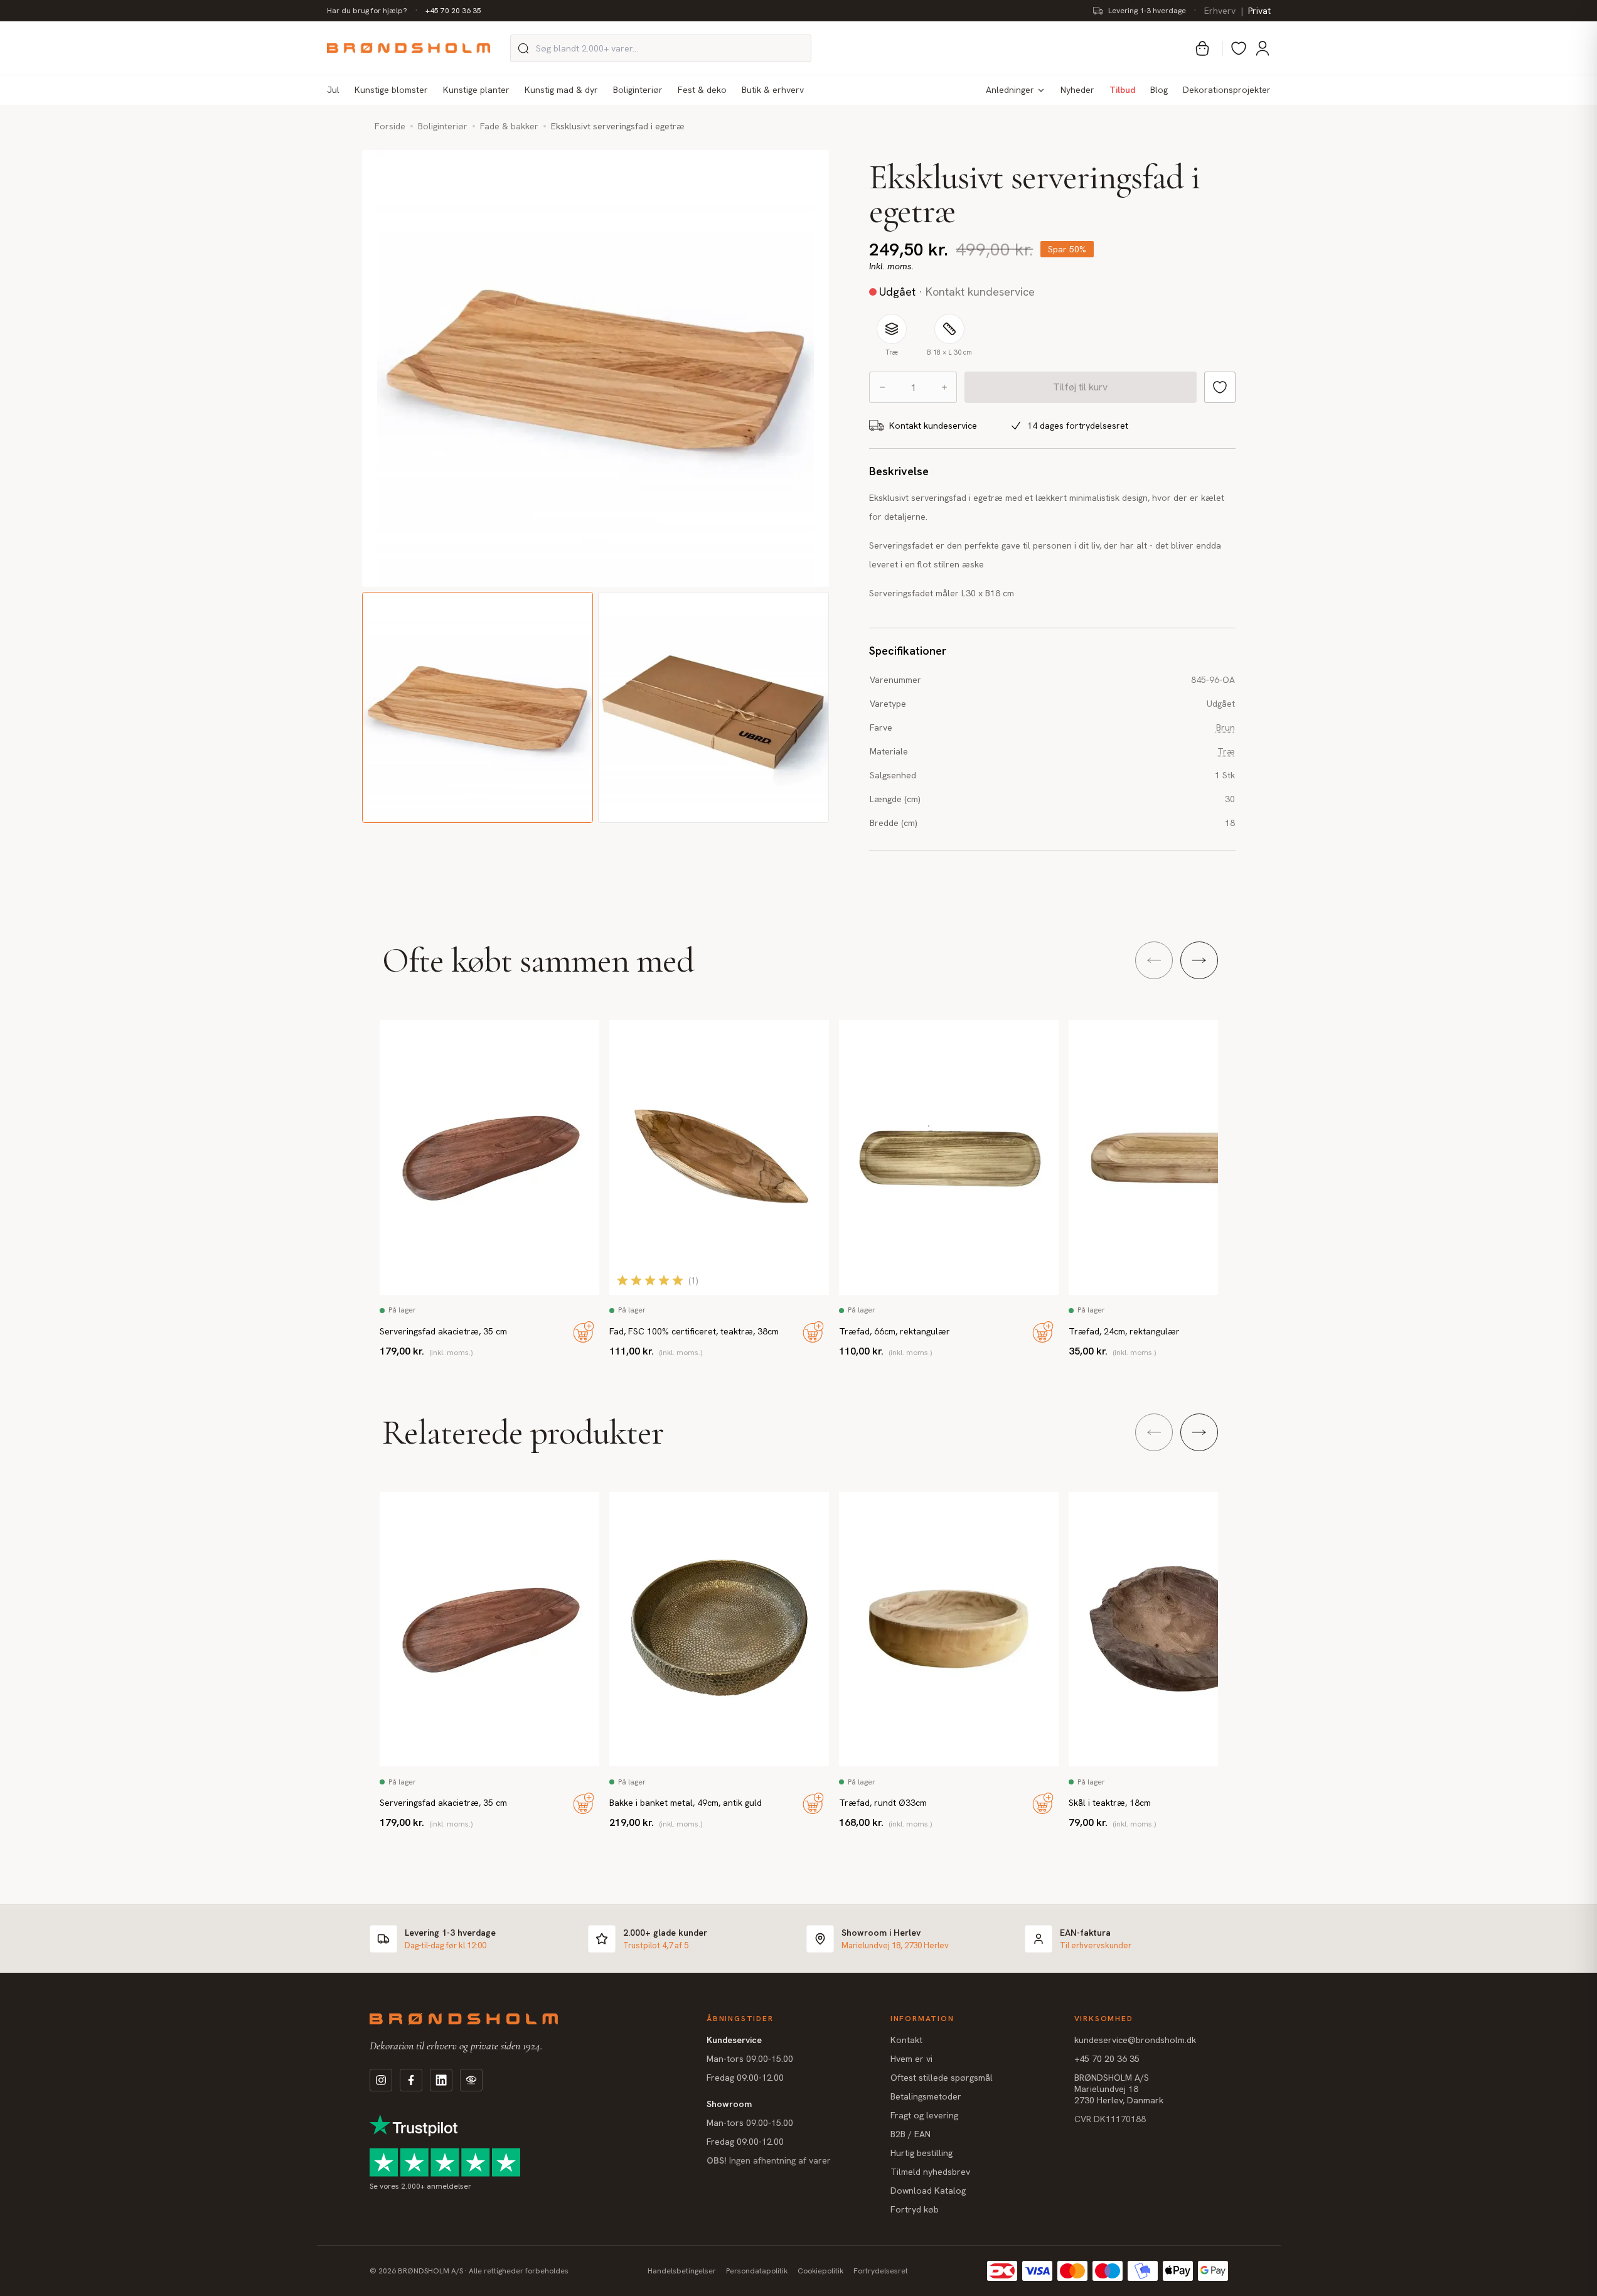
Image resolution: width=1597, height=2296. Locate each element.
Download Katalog (928, 2191)
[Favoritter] (1239, 48)
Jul (333, 90)
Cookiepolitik (820, 2271)
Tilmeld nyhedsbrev (930, 2172)
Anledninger (1010, 90)
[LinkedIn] (441, 2080)
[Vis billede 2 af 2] (713, 707)
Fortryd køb (915, 2209)
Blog (1159, 90)
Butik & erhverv (773, 90)
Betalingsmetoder (926, 2096)
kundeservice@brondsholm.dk (1135, 2040)
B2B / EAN (911, 2134)
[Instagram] (381, 2080)
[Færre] (882, 387)
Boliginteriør (638, 90)
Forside (390, 126)
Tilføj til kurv (1080, 387)
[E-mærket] (471, 2080)
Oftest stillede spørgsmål (942, 2078)
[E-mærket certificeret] (988, 426)
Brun (1226, 727)
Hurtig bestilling (921, 2153)
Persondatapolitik (757, 2271)
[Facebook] (411, 2080)
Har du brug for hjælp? (367, 11)
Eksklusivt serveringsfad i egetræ (618, 126)
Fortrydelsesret (881, 2271)
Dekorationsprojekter (1227, 90)
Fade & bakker (509, 126)
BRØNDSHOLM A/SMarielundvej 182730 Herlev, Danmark (1119, 2089)
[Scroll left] (1154, 960)
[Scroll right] (1199, 960)
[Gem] (1220, 387)
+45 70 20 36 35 (453, 11)
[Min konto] (1263, 48)
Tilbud (1122, 90)
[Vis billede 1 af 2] (478, 707)
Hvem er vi (911, 2059)
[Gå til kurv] (1202, 48)
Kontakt (906, 2040)
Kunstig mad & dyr (561, 90)
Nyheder (1077, 90)
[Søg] (523, 48)
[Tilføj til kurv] (584, 1332)
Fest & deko (702, 90)
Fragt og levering (924, 2115)
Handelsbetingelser (682, 2271)
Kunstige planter (476, 90)
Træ (1226, 751)
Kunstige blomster (391, 90)
